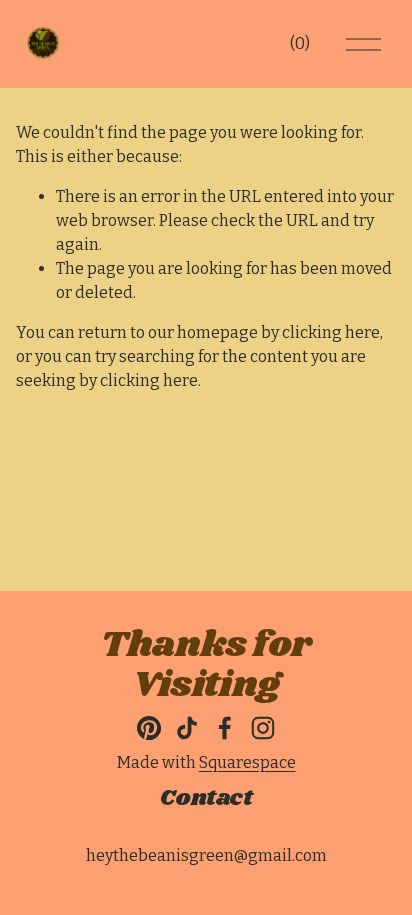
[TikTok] (187, 728)
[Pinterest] (149, 728)
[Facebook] (225, 728)
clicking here (331, 332)
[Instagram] (263, 728)
